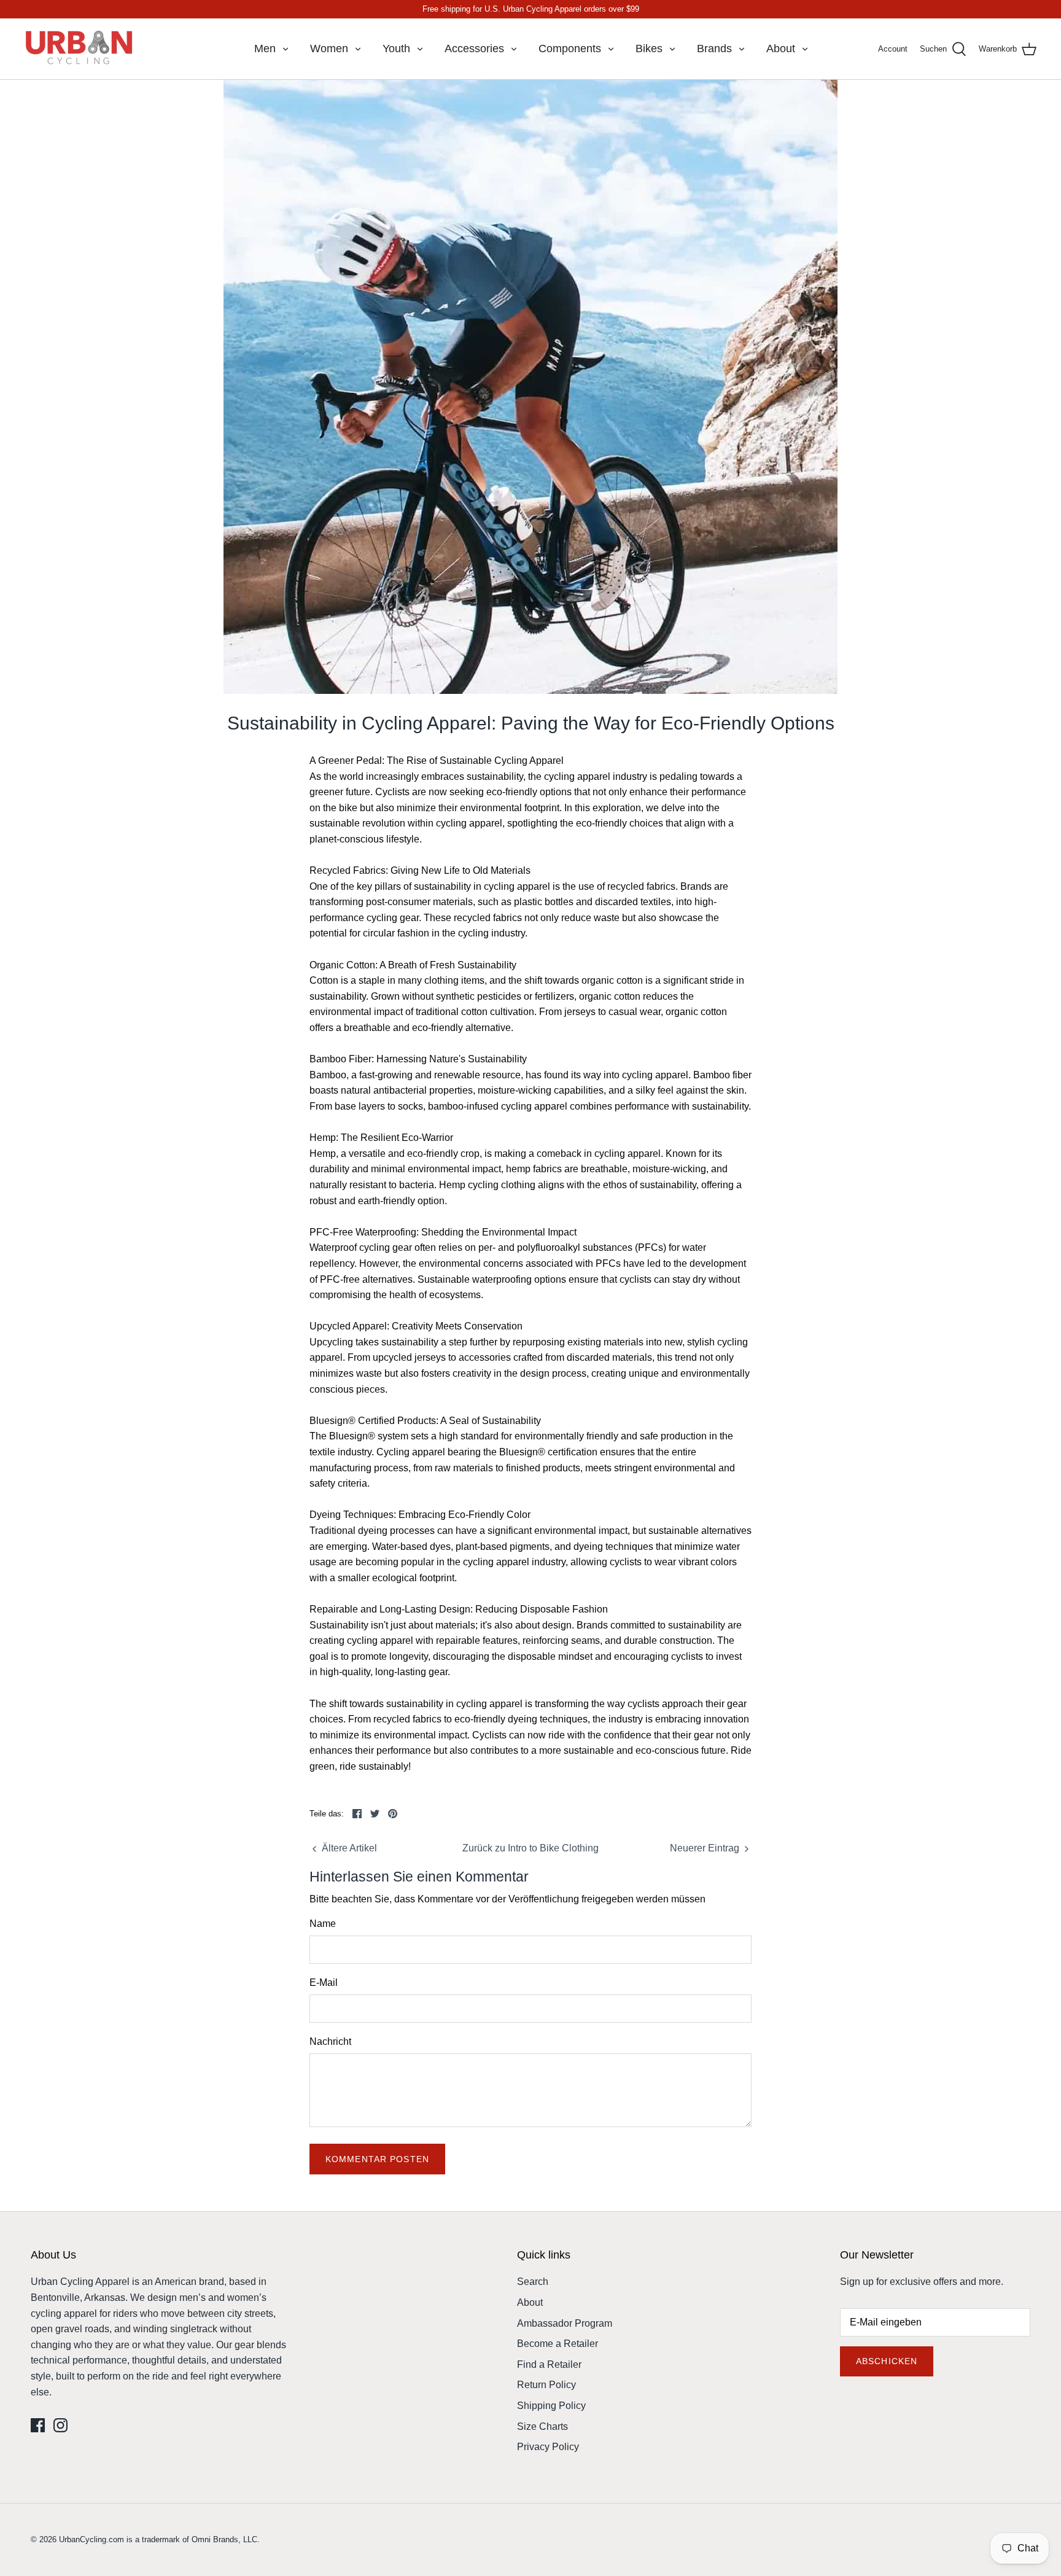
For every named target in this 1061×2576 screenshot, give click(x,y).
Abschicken (887, 2361)
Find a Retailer (549, 2364)
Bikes (649, 49)
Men (265, 49)
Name (323, 1924)
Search (533, 2282)
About (781, 49)
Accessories (474, 49)
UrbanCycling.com (91, 2539)
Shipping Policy (551, 2406)
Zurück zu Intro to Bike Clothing (530, 1848)
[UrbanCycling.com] (80, 49)
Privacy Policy (548, 2447)
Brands (714, 49)
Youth (396, 49)
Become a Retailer (558, 2344)
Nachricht (330, 2041)
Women (329, 49)
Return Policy (546, 2385)
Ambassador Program (565, 2323)
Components (570, 49)
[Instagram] (60, 2425)
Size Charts (542, 2426)
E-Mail (324, 1983)
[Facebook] (38, 2425)
